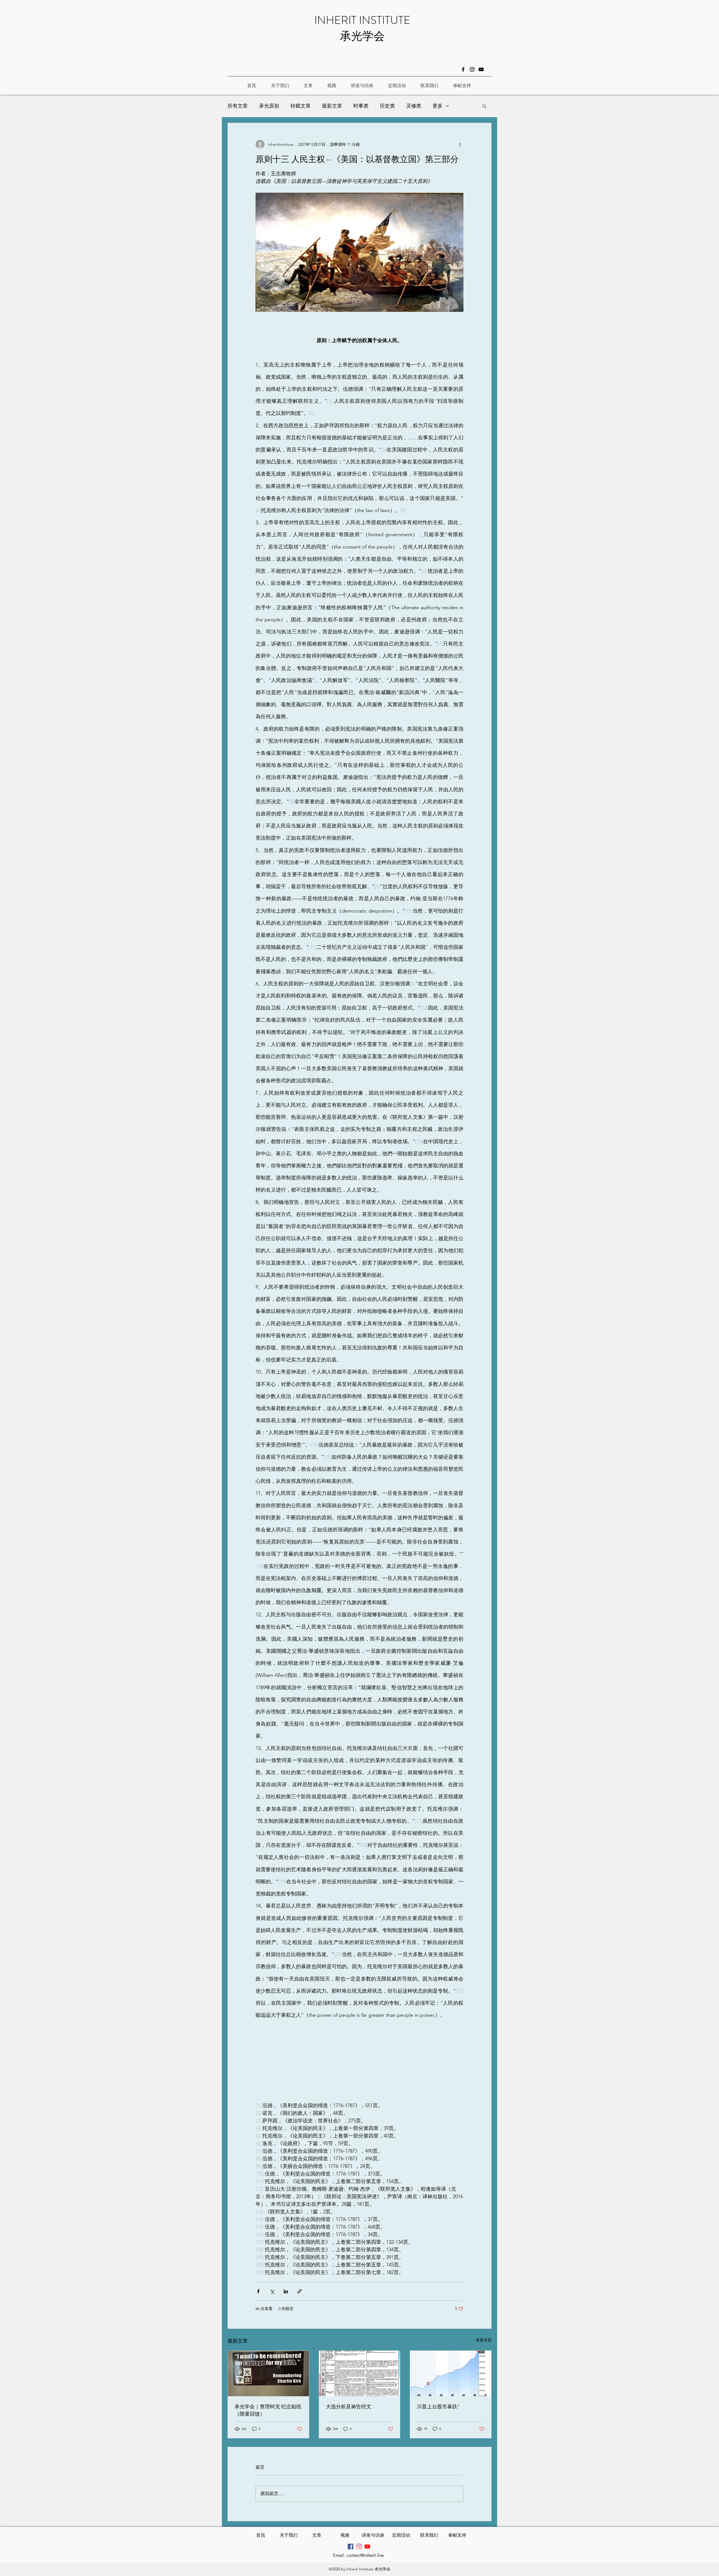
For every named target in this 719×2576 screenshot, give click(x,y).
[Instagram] (472, 69)
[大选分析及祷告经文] (360, 2373)
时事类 (361, 106)
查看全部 (484, 2340)
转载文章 (301, 106)
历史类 (387, 106)
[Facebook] (463, 69)
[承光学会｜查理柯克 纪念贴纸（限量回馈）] (268, 2373)
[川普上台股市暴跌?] (451, 2373)
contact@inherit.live (365, 2555)
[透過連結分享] (300, 2291)
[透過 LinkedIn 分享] (286, 2291)
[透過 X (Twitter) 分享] (272, 2291)
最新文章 (332, 106)
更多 (438, 106)
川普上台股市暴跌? (438, 2407)
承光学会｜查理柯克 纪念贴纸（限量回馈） (268, 2410)
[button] (484, 106)
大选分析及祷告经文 (349, 2407)
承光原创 (269, 106)
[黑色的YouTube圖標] (481, 69)
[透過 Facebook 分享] (258, 2291)
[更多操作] (460, 144)
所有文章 (238, 106)
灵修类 (414, 106)
